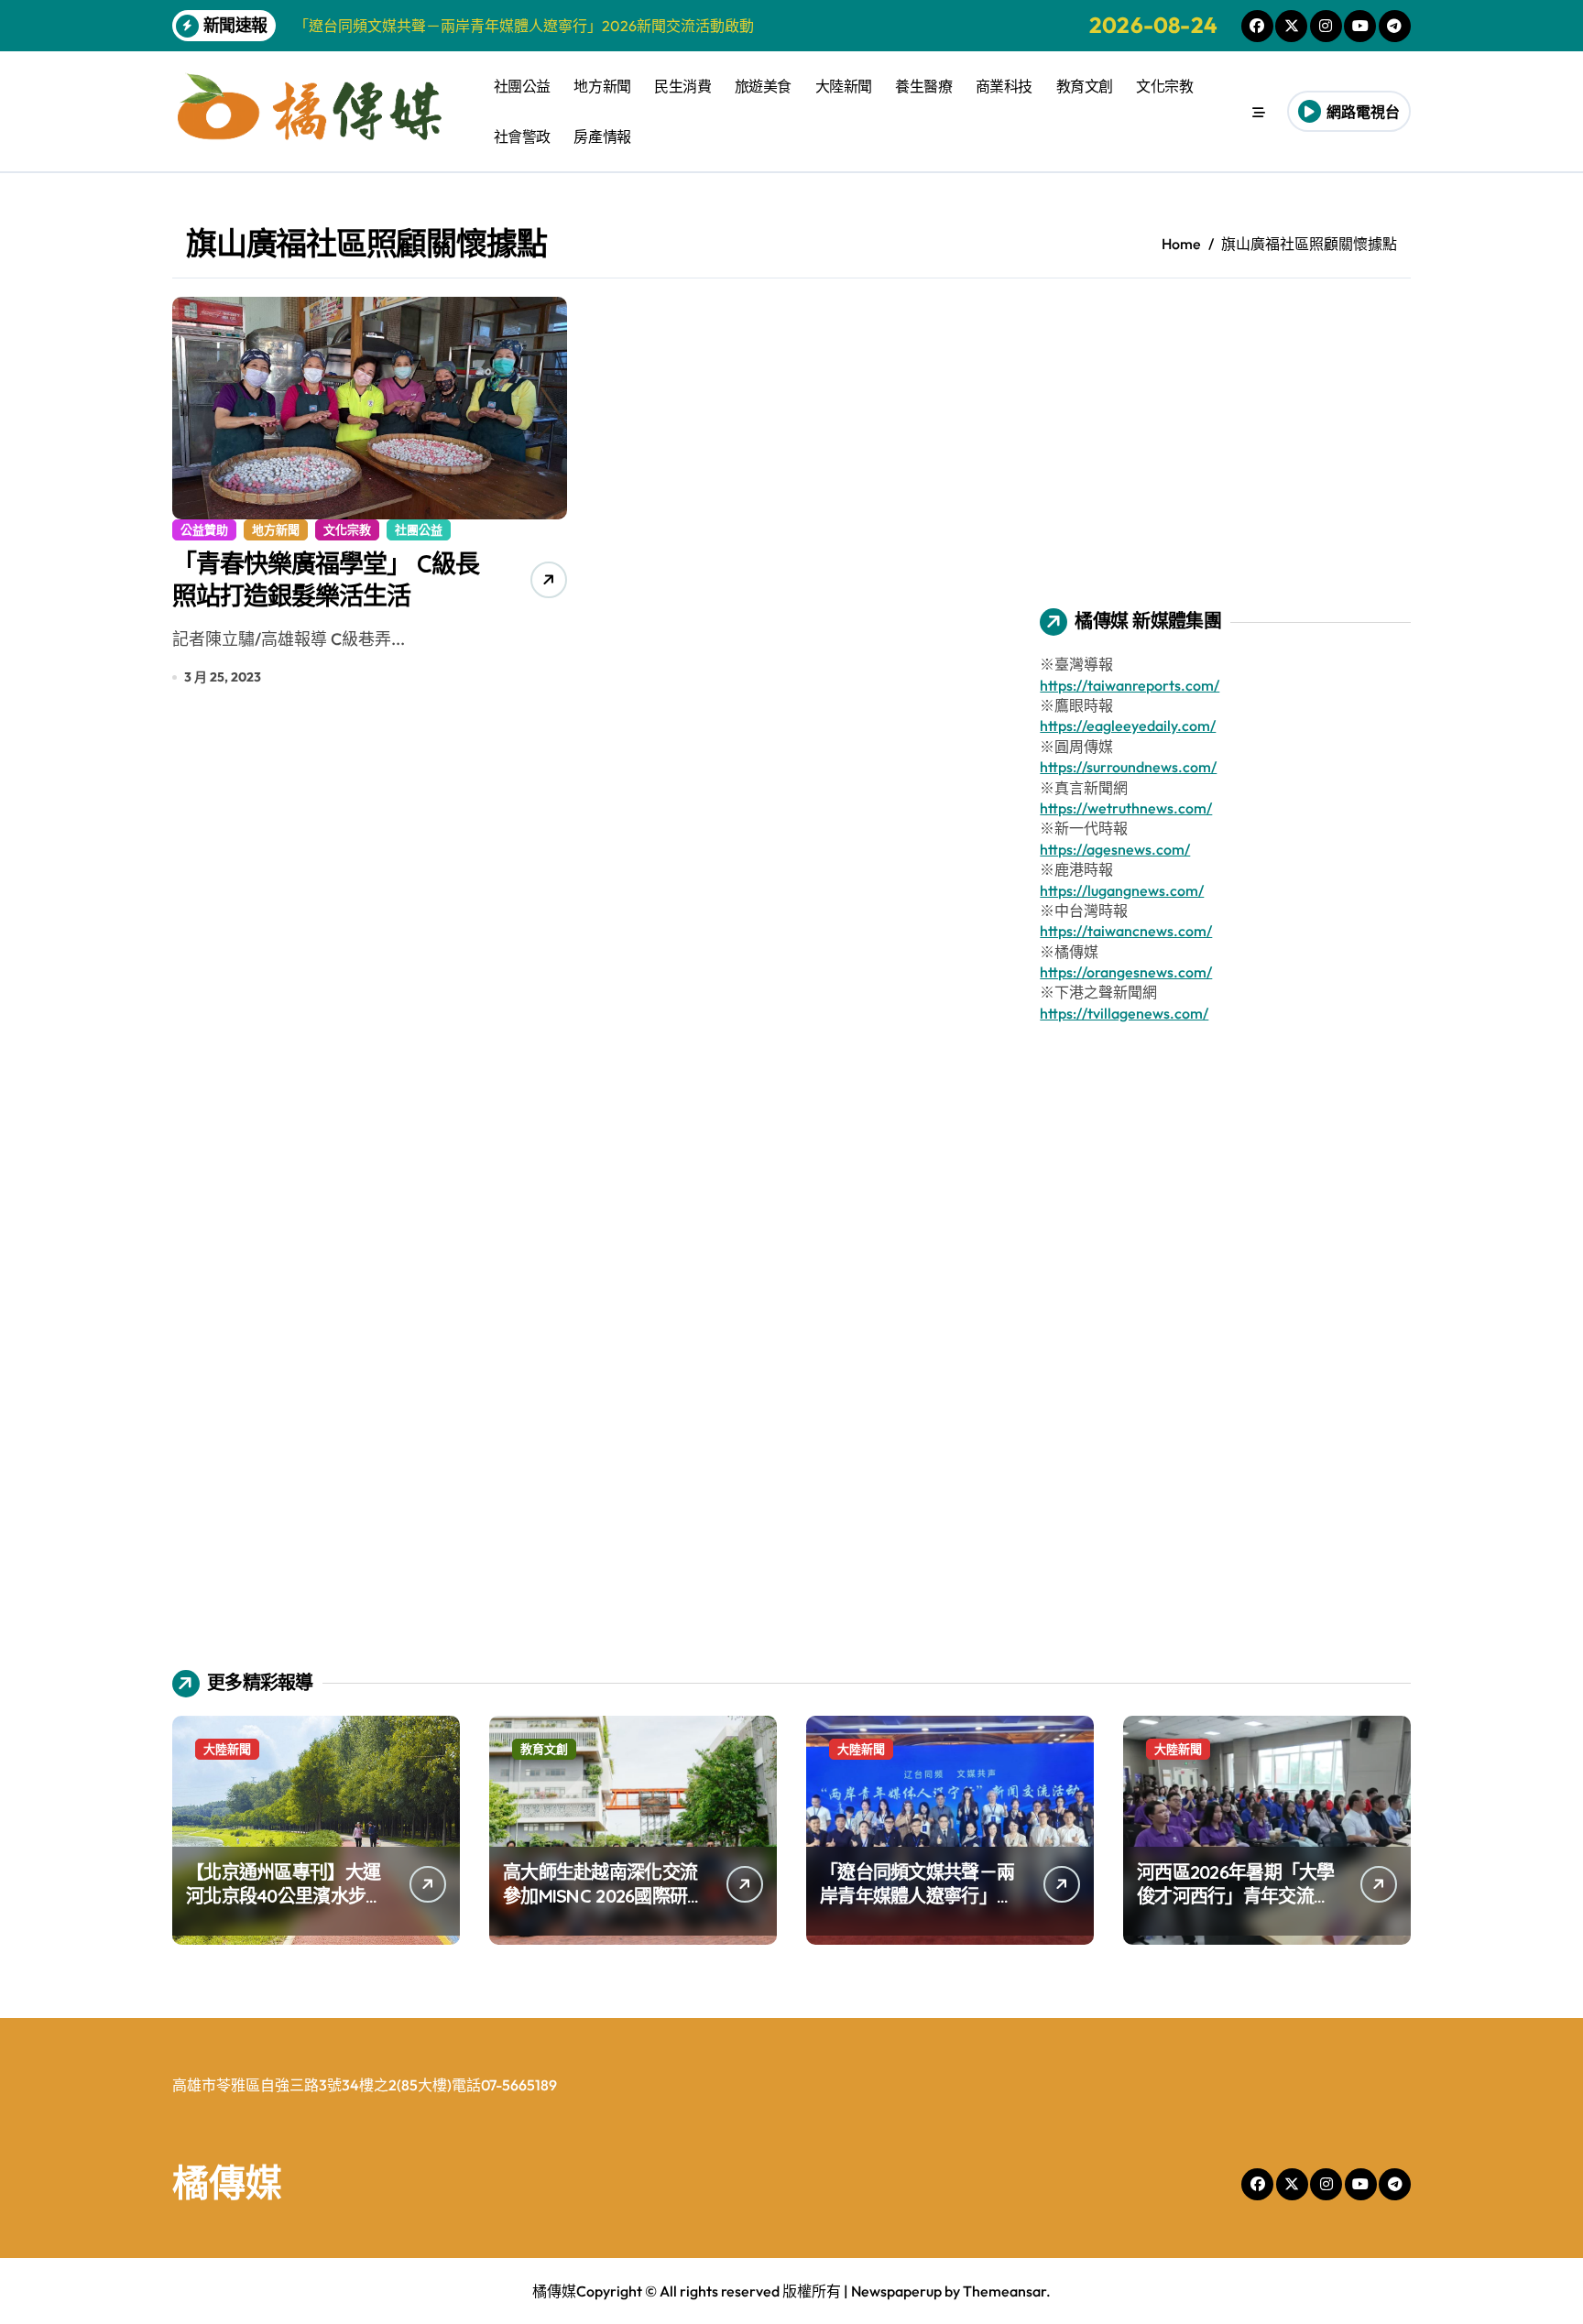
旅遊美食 (763, 86)
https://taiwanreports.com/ (1130, 685)
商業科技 (1004, 86)
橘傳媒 (227, 2182)
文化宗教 (1164, 86)
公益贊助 (204, 529)
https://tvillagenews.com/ (1124, 1013)
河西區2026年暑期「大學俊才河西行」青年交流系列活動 (1236, 1896)
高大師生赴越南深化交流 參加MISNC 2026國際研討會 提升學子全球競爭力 (604, 1896)
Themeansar (1004, 2291)
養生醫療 (923, 86)
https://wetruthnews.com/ (1126, 808)
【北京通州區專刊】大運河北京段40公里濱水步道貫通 (284, 1896)
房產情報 (602, 136)
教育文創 (1085, 86)
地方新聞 (602, 86)
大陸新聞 (844, 86)
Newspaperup (896, 2291)
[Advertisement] (1228, 425)
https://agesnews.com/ (1115, 849)
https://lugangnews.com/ (1122, 890)
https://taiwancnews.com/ (1126, 931)
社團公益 (522, 86)
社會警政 (522, 136)
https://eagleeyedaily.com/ (1128, 726)
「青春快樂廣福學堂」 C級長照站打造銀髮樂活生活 (326, 579)
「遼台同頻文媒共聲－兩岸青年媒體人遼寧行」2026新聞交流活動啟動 (917, 1896)
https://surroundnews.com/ (1128, 767)
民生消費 (682, 86)
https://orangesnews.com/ (1126, 972)
